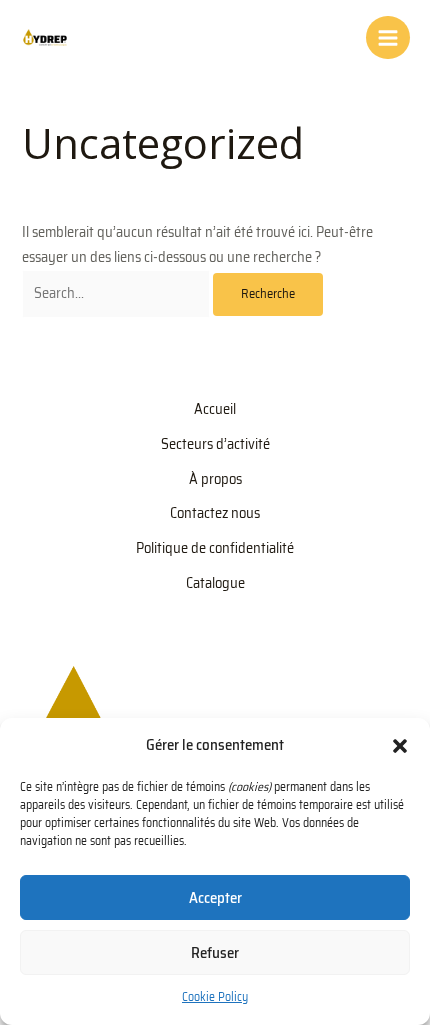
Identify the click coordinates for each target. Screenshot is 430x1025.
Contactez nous (215, 512)
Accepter (215, 898)
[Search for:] (117, 292)
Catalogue (215, 582)
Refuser (215, 953)
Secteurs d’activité (215, 443)
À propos (215, 478)
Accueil (215, 408)
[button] (400, 746)
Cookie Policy (215, 996)
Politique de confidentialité (215, 547)
